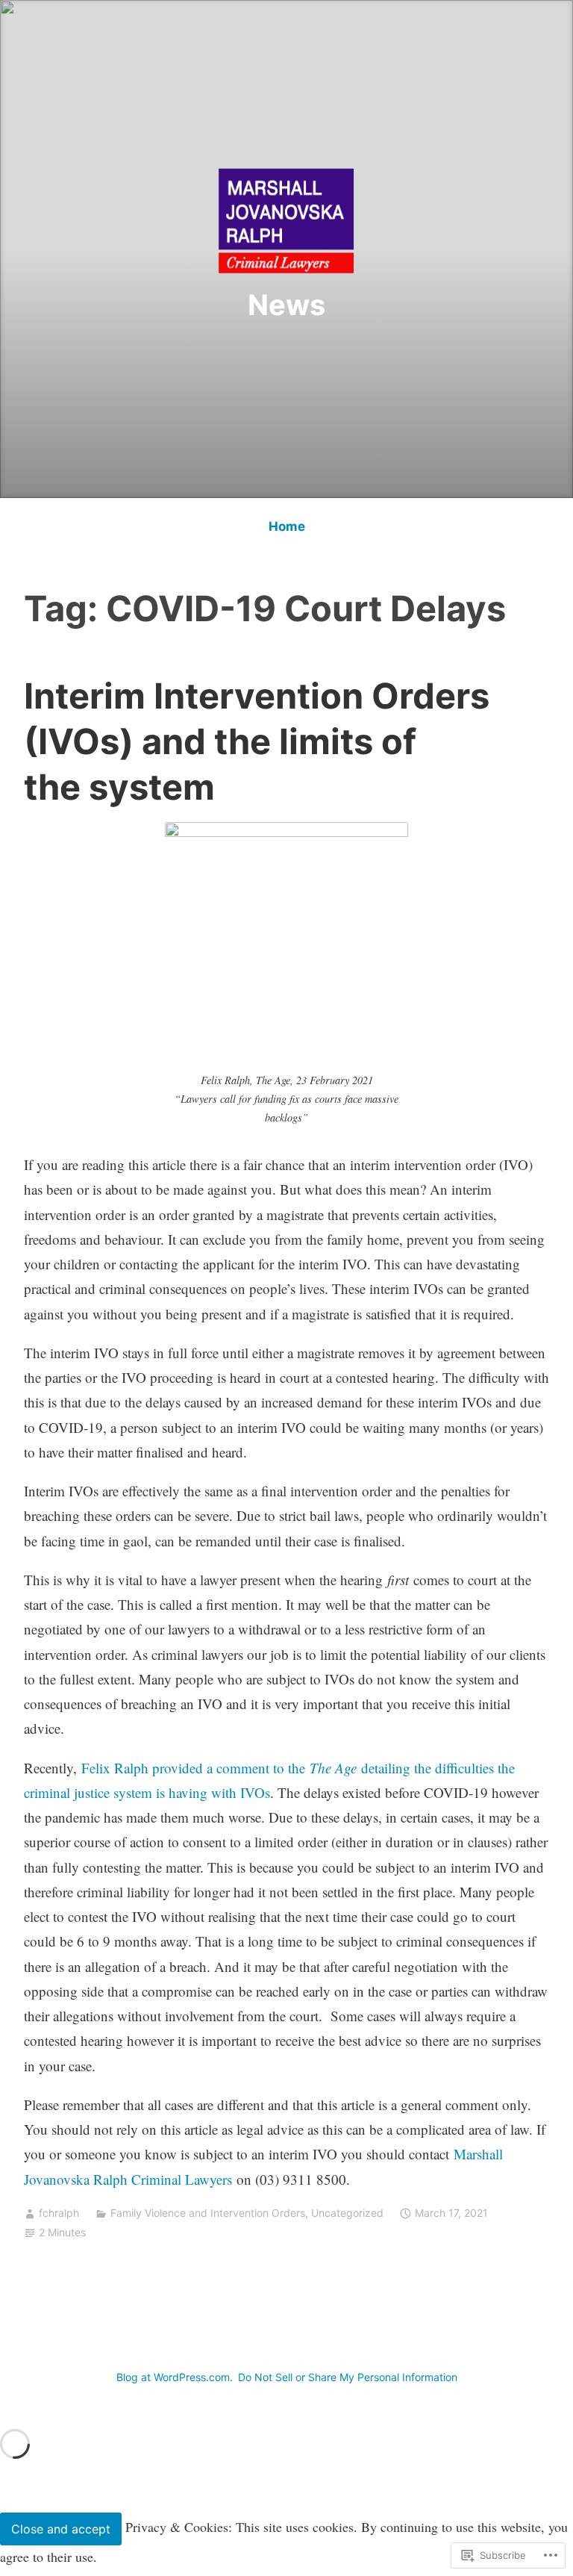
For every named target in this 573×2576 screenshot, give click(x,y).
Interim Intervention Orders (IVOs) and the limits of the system (257, 741)
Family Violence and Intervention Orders (208, 2213)
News (286, 305)
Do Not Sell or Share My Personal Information (348, 2377)
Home (287, 526)
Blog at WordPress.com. (175, 2377)
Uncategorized (347, 2213)
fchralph (59, 2213)
